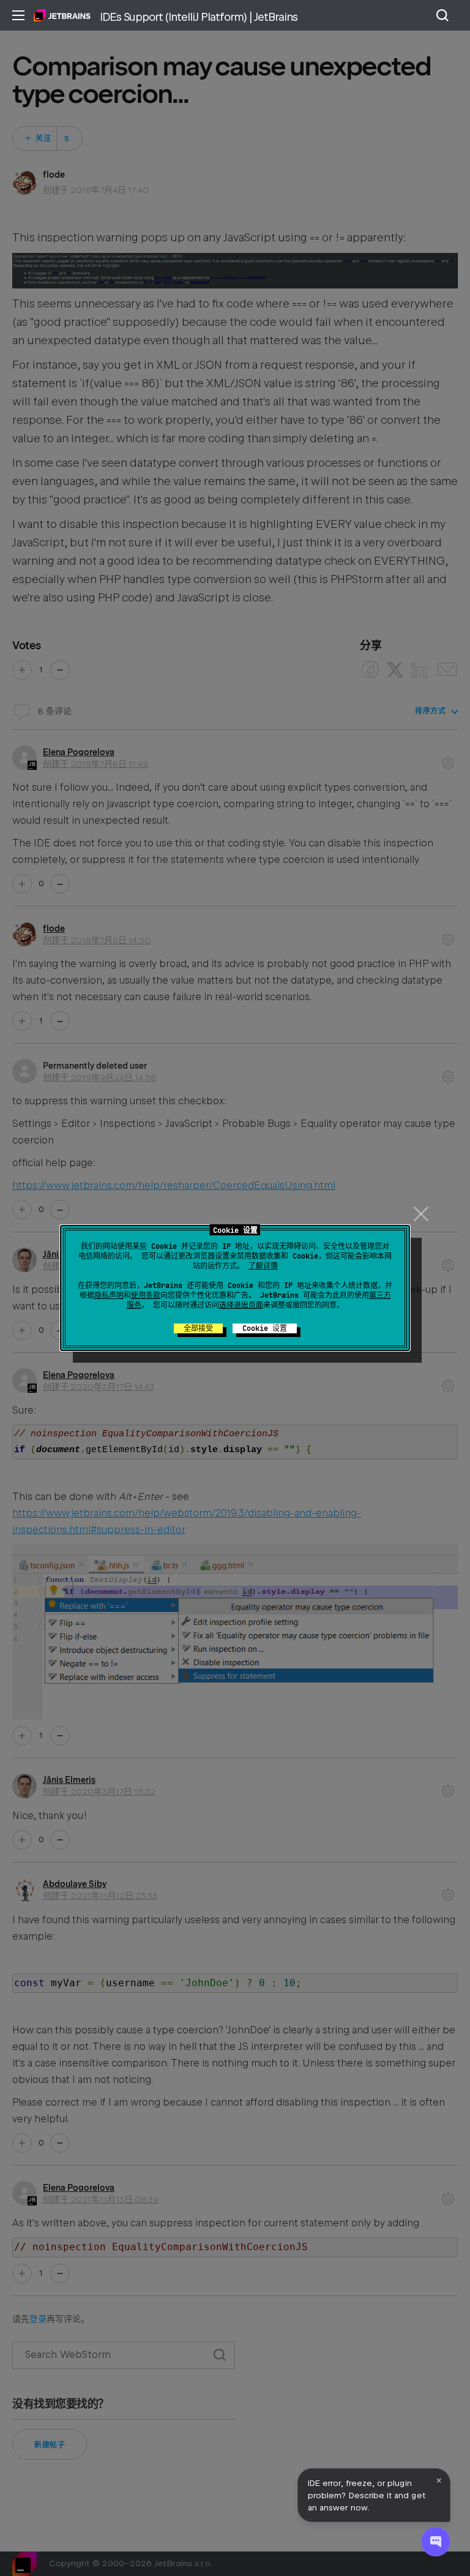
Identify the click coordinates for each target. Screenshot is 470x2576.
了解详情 (263, 1266)
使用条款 (146, 1295)
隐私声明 (109, 1295)
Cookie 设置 (265, 1328)
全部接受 (198, 1328)
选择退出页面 (241, 1305)
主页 (62, 15)
